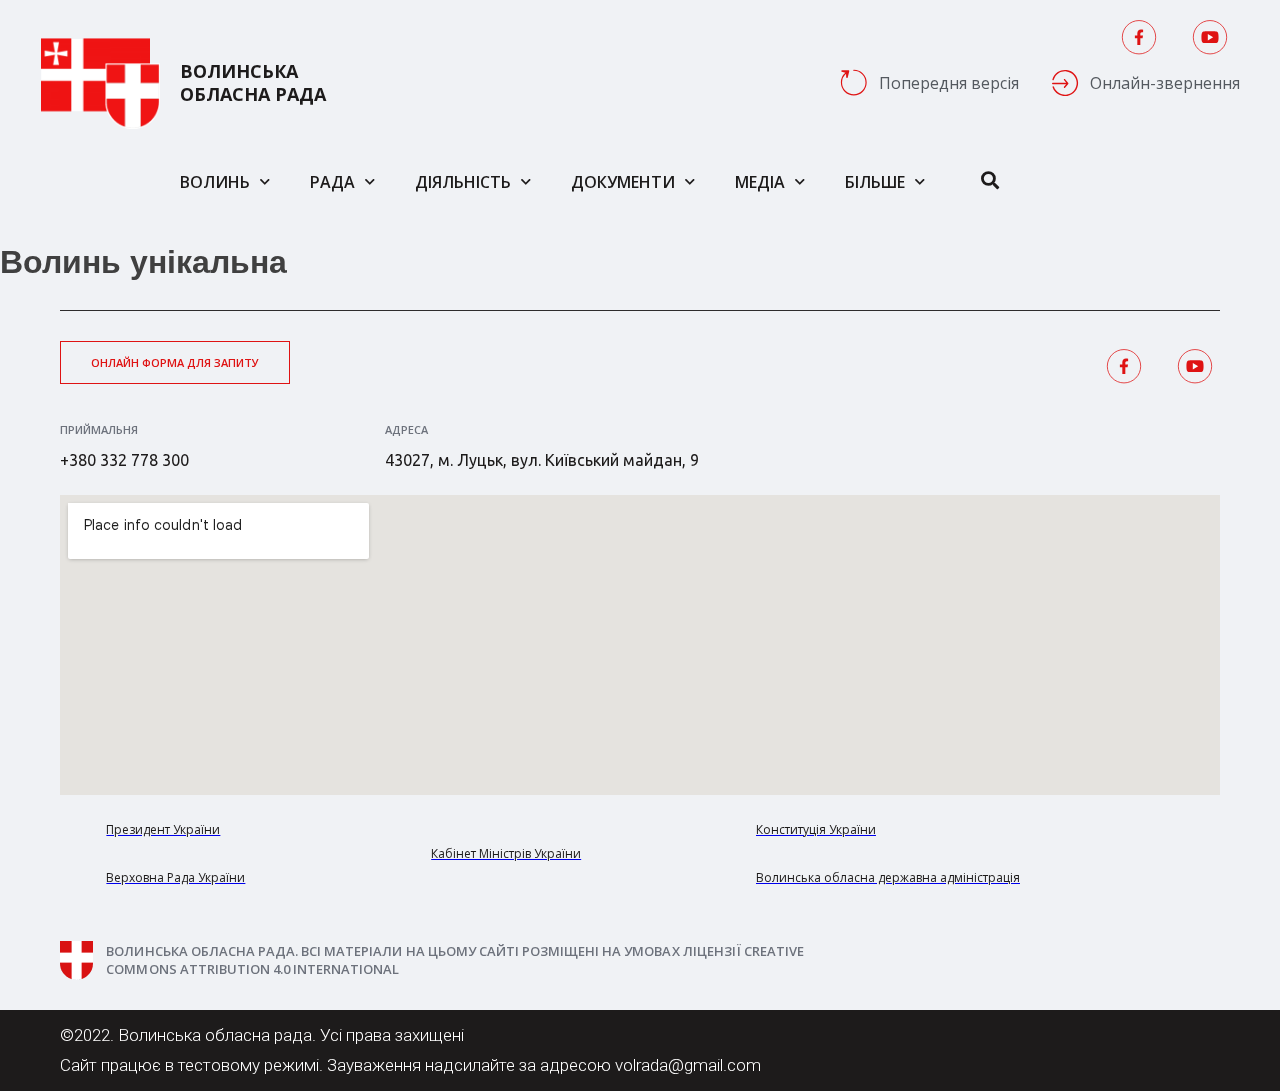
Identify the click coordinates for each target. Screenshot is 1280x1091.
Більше (875, 182)
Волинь (215, 182)
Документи (623, 182)
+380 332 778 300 (124, 460)
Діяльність (463, 182)
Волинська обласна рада (253, 83)
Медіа (760, 182)
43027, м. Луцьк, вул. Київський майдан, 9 (542, 460)
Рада (332, 182)
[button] (175, 362)
